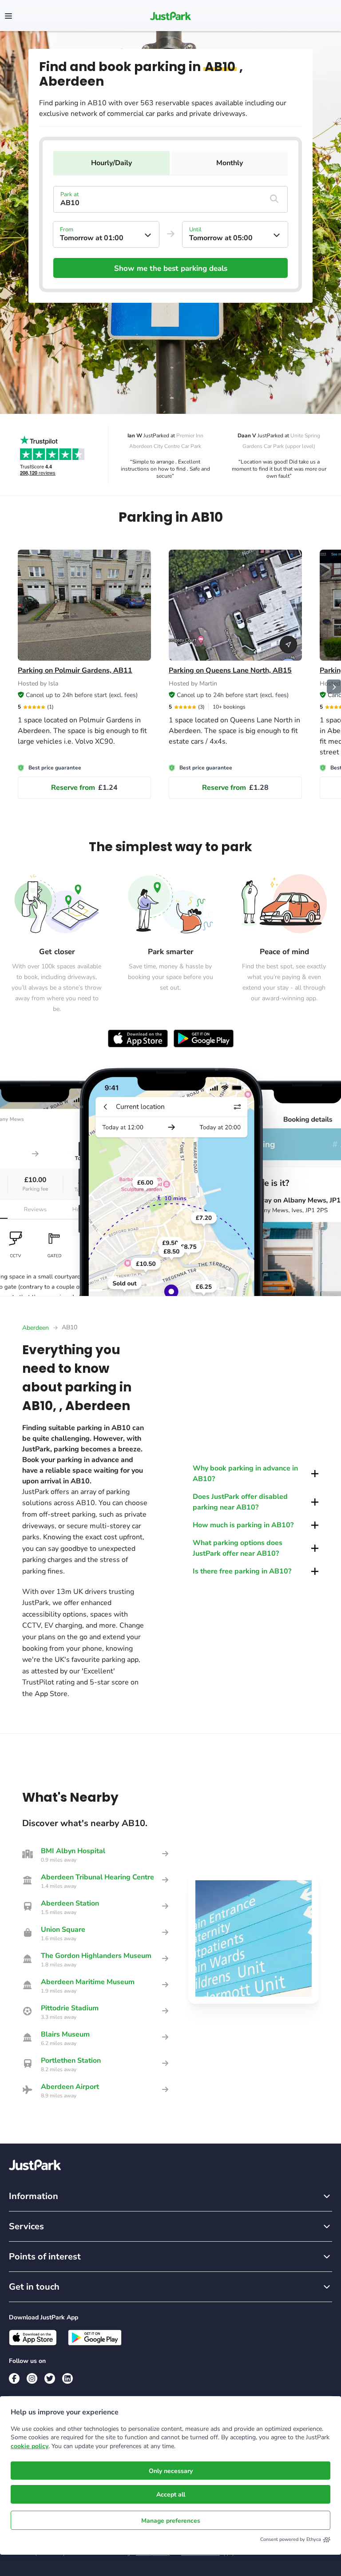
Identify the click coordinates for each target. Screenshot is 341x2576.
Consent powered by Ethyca (291, 2539)
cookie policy (30, 2446)
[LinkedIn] (67, 2378)
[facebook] (14, 2378)
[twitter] (50, 2378)
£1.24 (84, 788)
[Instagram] (32, 2378)
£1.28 (235, 788)
